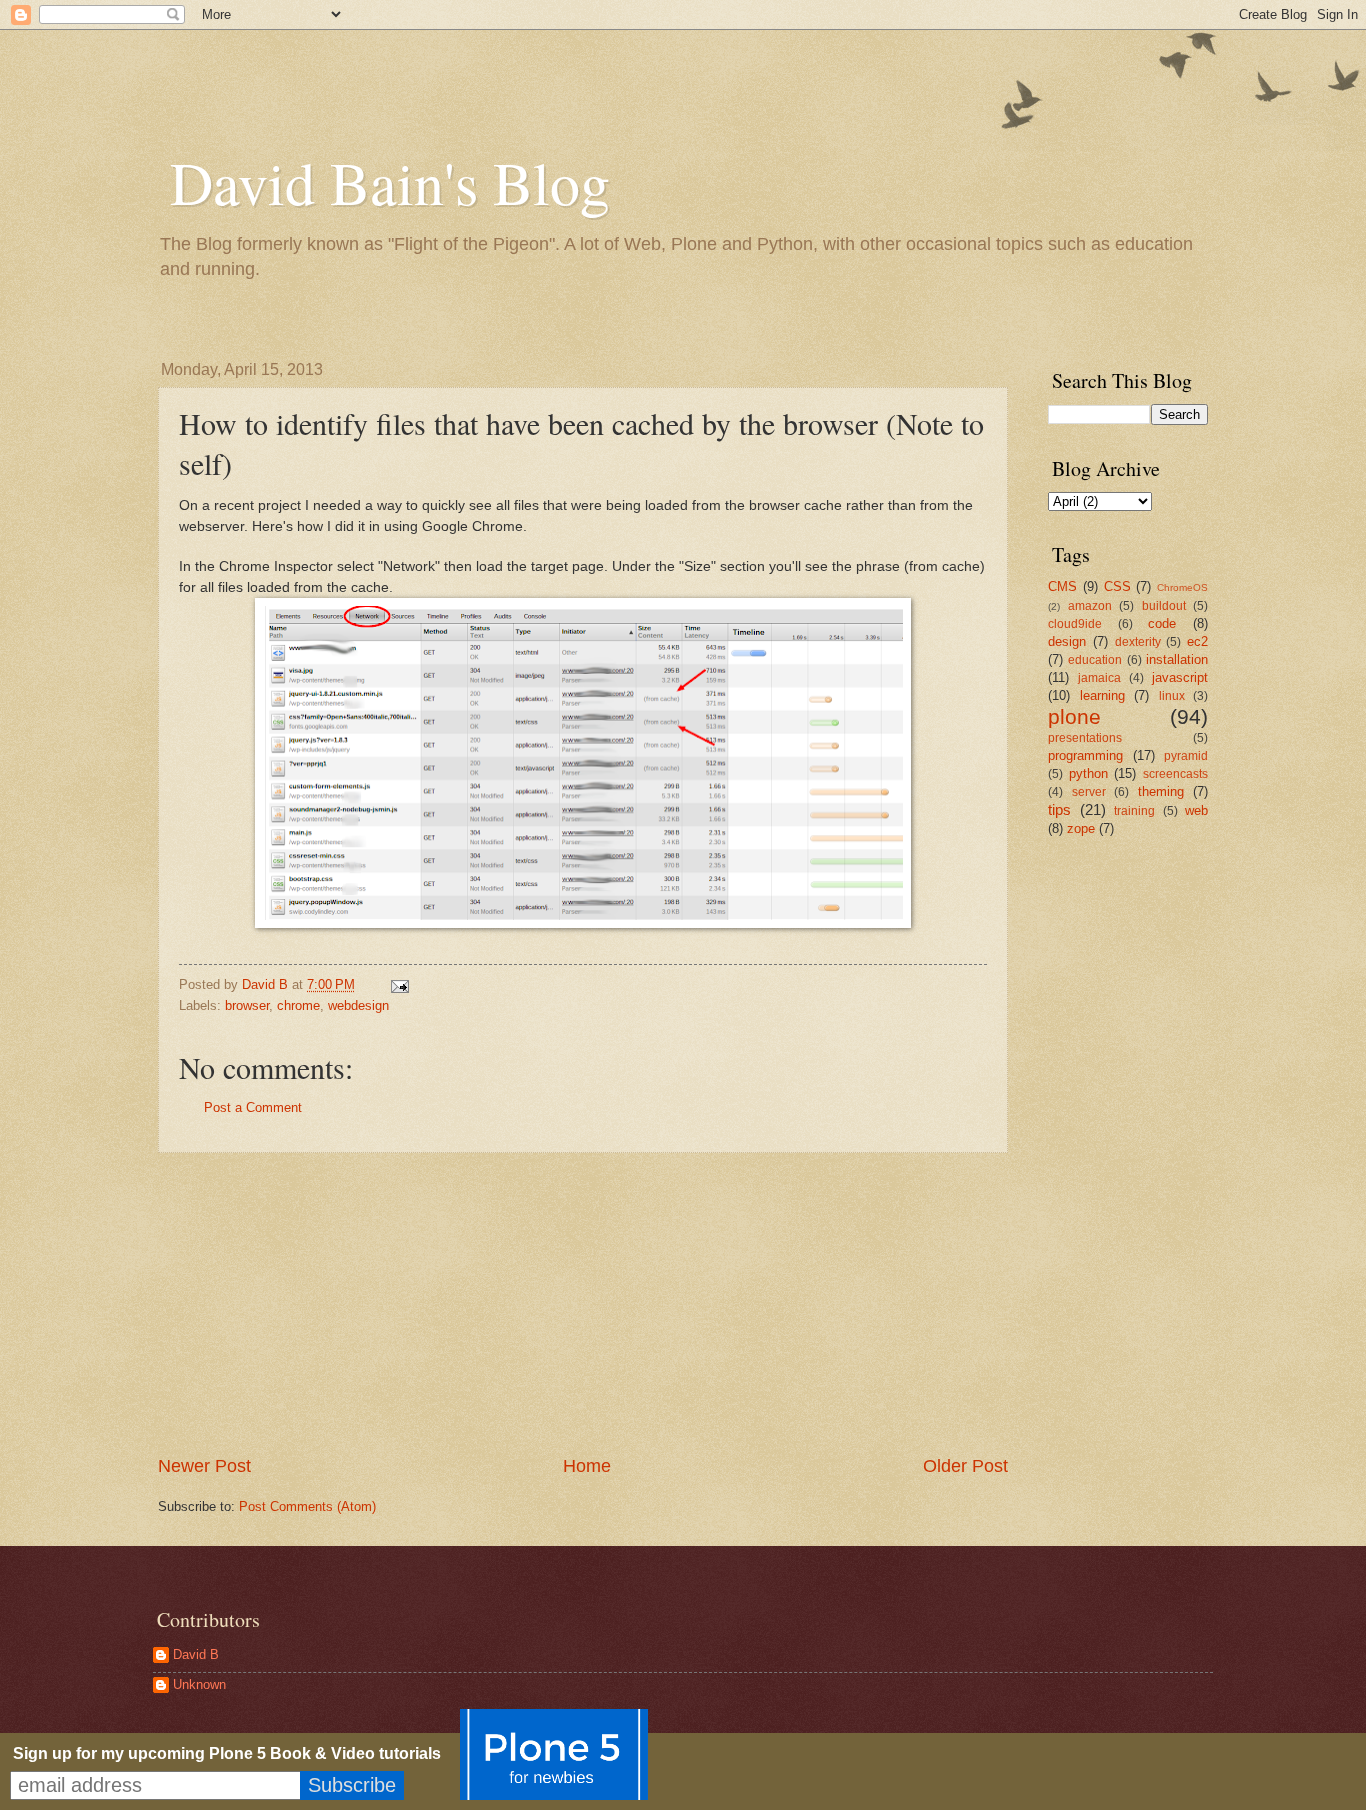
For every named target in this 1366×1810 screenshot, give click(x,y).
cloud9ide (1075, 624)
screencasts (1175, 774)
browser (247, 1005)
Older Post (965, 1466)
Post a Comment (253, 1107)
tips (1059, 809)
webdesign (358, 1005)
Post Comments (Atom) (307, 1506)
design (1067, 641)
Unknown (199, 1684)
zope (1081, 828)
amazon (1090, 606)
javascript (1180, 677)
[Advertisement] (583, 1304)
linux (1172, 696)
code (1162, 623)
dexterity (1138, 642)
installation (1177, 659)
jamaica (1099, 678)
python (1088, 773)
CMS (1062, 586)
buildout (1164, 606)
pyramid (1186, 756)
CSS (1117, 586)
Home (587, 1466)
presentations (1085, 738)
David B (196, 1654)
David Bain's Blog (390, 182)
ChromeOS (1182, 587)
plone (1074, 716)
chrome (298, 1005)
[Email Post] (399, 984)
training (1134, 811)
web (1196, 810)
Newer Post (204, 1466)
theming (1161, 791)
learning (1102, 695)
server (1089, 792)
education (1095, 660)
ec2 (1197, 641)
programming (1085, 755)
